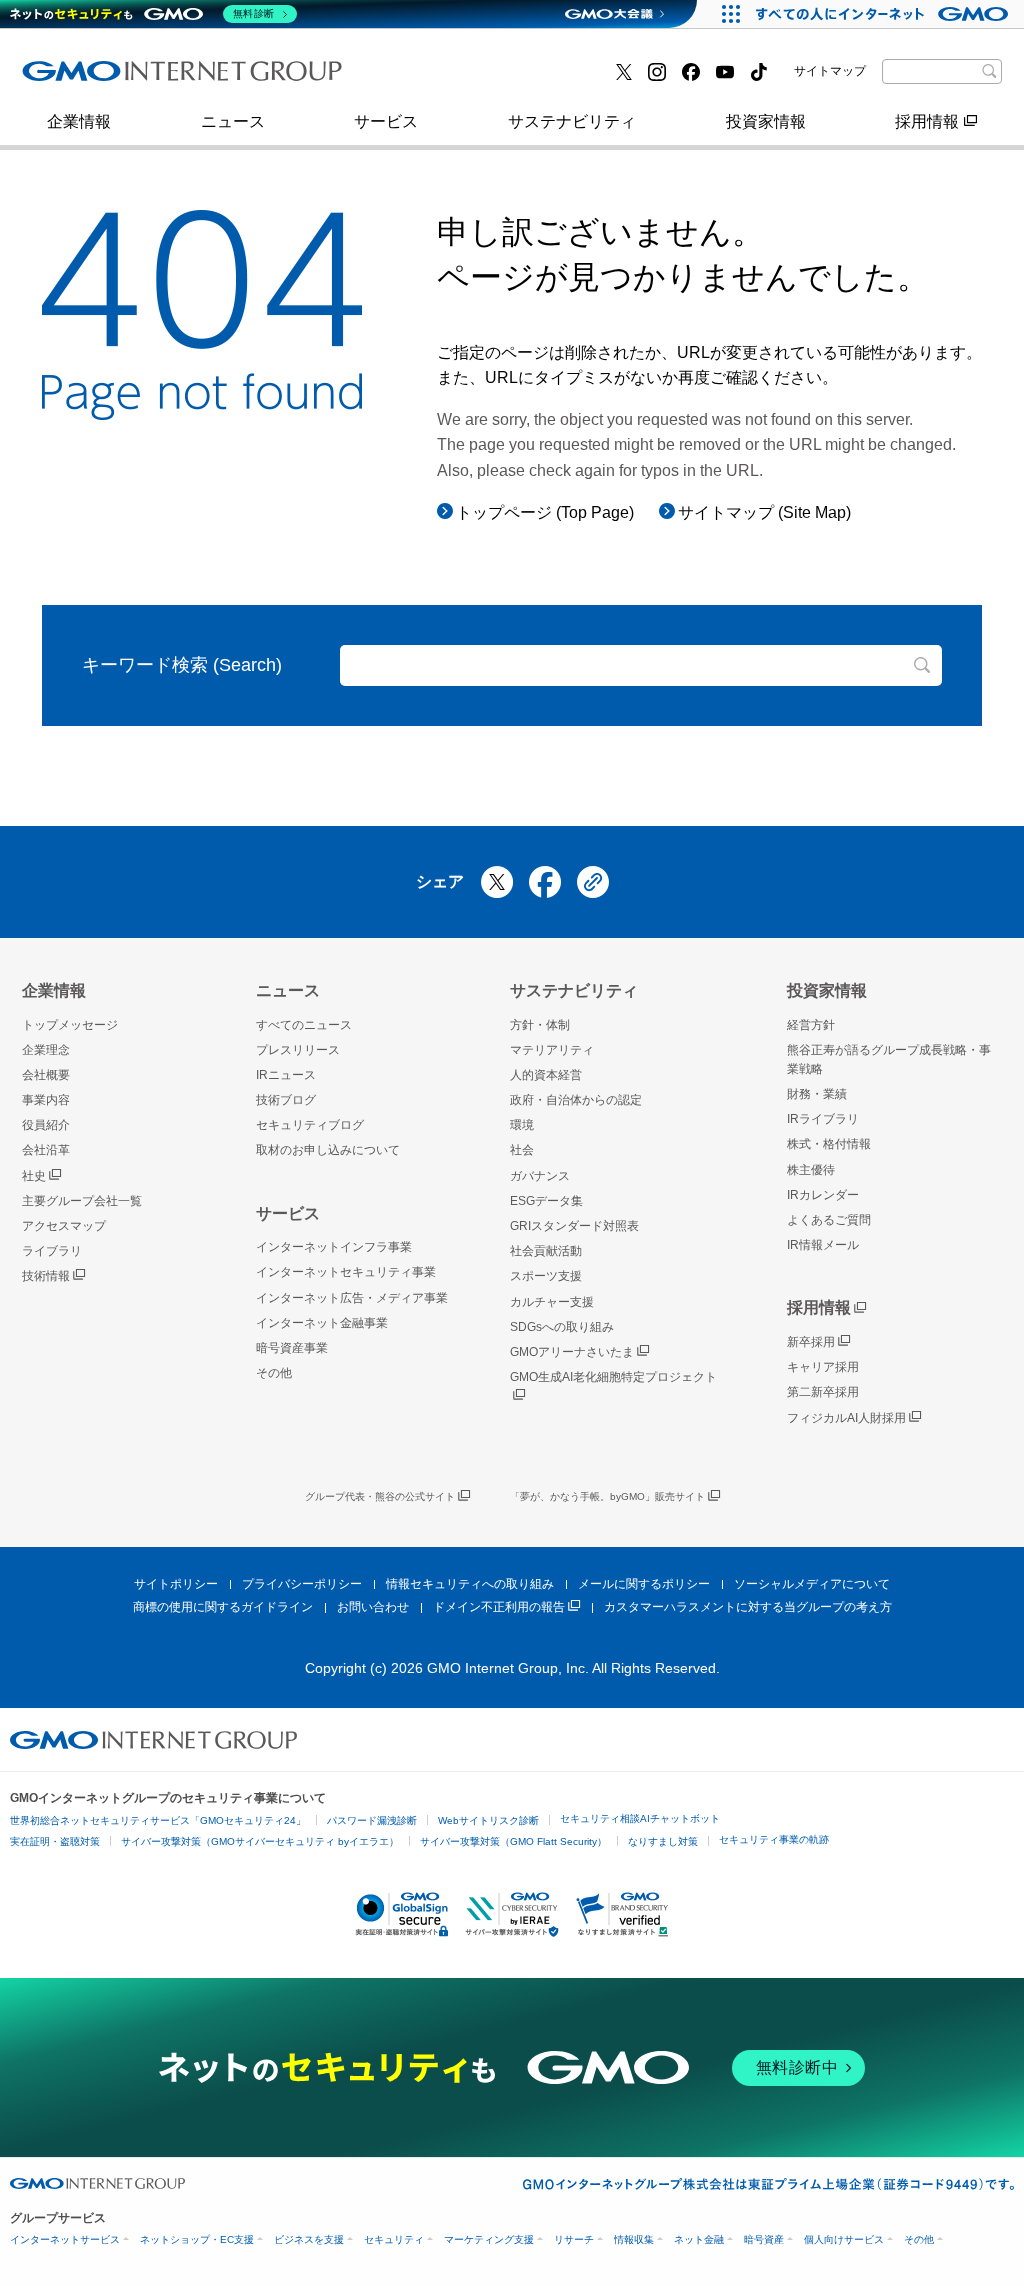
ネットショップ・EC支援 (197, 2239)
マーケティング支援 (489, 2239)
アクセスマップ (64, 1226)
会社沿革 (46, 1150)
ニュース (233, 121)
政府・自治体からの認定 (576, 1100)
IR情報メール (823, 1245)
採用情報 (927, 121)
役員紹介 (46, 1125)
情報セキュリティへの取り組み (470, 1584)
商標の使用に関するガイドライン (223, 1607)
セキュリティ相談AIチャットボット (640, 1818)
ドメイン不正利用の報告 (499, 1607)
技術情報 (46, 1276)
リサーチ (574, 2239)
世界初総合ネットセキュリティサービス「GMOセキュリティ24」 (158, 1820)
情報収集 (634, 2239)
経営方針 (811, 1025)
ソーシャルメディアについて (812, 1584)
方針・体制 (540, 1025)
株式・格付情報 (99, 77)
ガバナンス (540, 1176)
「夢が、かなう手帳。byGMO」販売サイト (607, 1496)
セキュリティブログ (310, 1125)
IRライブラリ (823, 1119)
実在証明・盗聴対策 (55, 1841)
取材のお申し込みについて (328, 1150)
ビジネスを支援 (309, 2239)
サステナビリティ (572, 121)
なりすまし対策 (663, 1841)
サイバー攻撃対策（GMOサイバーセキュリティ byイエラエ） (260, 1841)
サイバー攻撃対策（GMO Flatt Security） (513, 1841)
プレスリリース (99, 78)
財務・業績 (817, 1094)
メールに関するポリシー (644, 1584)
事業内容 (75, 78)
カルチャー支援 (552, 1302)
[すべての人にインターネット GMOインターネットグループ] (884, 14)
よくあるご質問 (829, 1220)
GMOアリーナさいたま (572, 1352)
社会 (522, 1150)
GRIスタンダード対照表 (574, 1226)
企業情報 (79, 121)
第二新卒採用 (823, 1392)
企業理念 (46, 1050)
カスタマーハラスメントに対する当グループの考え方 (748, 1607)
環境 (522, 1125)
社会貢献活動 (546, 1251)
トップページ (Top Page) (545, 512)
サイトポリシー (176, 1584)
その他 (274, 1373)
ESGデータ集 (546, 1201)
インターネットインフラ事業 (334, 1247)
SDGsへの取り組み (562, 1327)
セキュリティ (394, 2239)
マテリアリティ (552, 1050)
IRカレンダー (823, 1195)
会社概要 (46, 1075)
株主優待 (811, 1170)
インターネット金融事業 (131, 78)
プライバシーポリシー (302, 1584)
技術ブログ (423, 78)
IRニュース (286, 1075)
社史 (34, 1176)
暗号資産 (764, 2239)
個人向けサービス (844, 2239)
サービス (386, 121)
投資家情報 (766, 121)
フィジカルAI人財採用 (122, 78)
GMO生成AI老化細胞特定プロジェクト (613, 1377)
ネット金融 (699, 2239)
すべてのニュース (304, 1025)
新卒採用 (811, 1342)
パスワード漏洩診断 (372, 1820)
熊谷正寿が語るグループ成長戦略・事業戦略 (889, 1059)
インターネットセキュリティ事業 (346, 1272)
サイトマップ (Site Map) (764, 512)
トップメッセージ (70, 1025)
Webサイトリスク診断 (488, 1820)
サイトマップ (830, 71)
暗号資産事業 (431, 78)
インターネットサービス (65, 2239)
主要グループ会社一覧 (463, 78)
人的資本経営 (546, 1075)
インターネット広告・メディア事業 (352, 1298)
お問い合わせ (373, 1607)
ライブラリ (52, 1251)
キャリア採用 (823, 1367)
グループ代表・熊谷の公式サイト (380, 1496)
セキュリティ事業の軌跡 (774, 1839)
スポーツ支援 (546, 1276)
